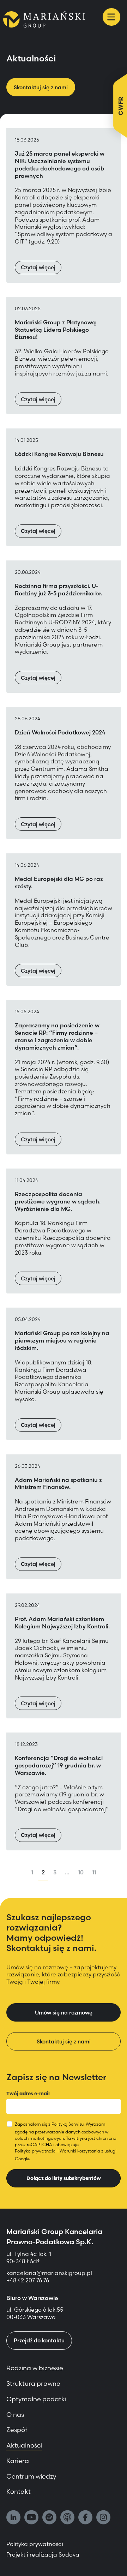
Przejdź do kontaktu (39, 2340)
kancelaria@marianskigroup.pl (50, 2273)
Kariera (18, 2461)
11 (94, 1872)
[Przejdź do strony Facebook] (85, 2518)
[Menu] (111, 17)
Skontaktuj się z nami (41, 87)
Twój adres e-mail (28, 2094)
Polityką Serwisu (68, 2124)
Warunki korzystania (80, 2151)
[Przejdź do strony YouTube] (31, 2518)
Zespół (17, 2430)
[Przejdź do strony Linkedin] (13, 2518)
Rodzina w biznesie (35, 2368)
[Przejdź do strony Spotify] (49, 2518)
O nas (15, 2415)
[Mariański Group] (44, 19)
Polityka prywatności (36, 2151)
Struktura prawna (34, 2383)
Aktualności (24, 2445)
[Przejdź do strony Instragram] (103, 2518)
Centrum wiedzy (31, 2476)
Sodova (69, 2554)
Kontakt (19, 2491)
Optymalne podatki (36, 2399)
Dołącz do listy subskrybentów (64, 2178)
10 (81, 1872)
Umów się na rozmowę (64, 2013)
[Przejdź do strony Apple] (67, 2518)
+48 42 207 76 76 (28, 2280)
